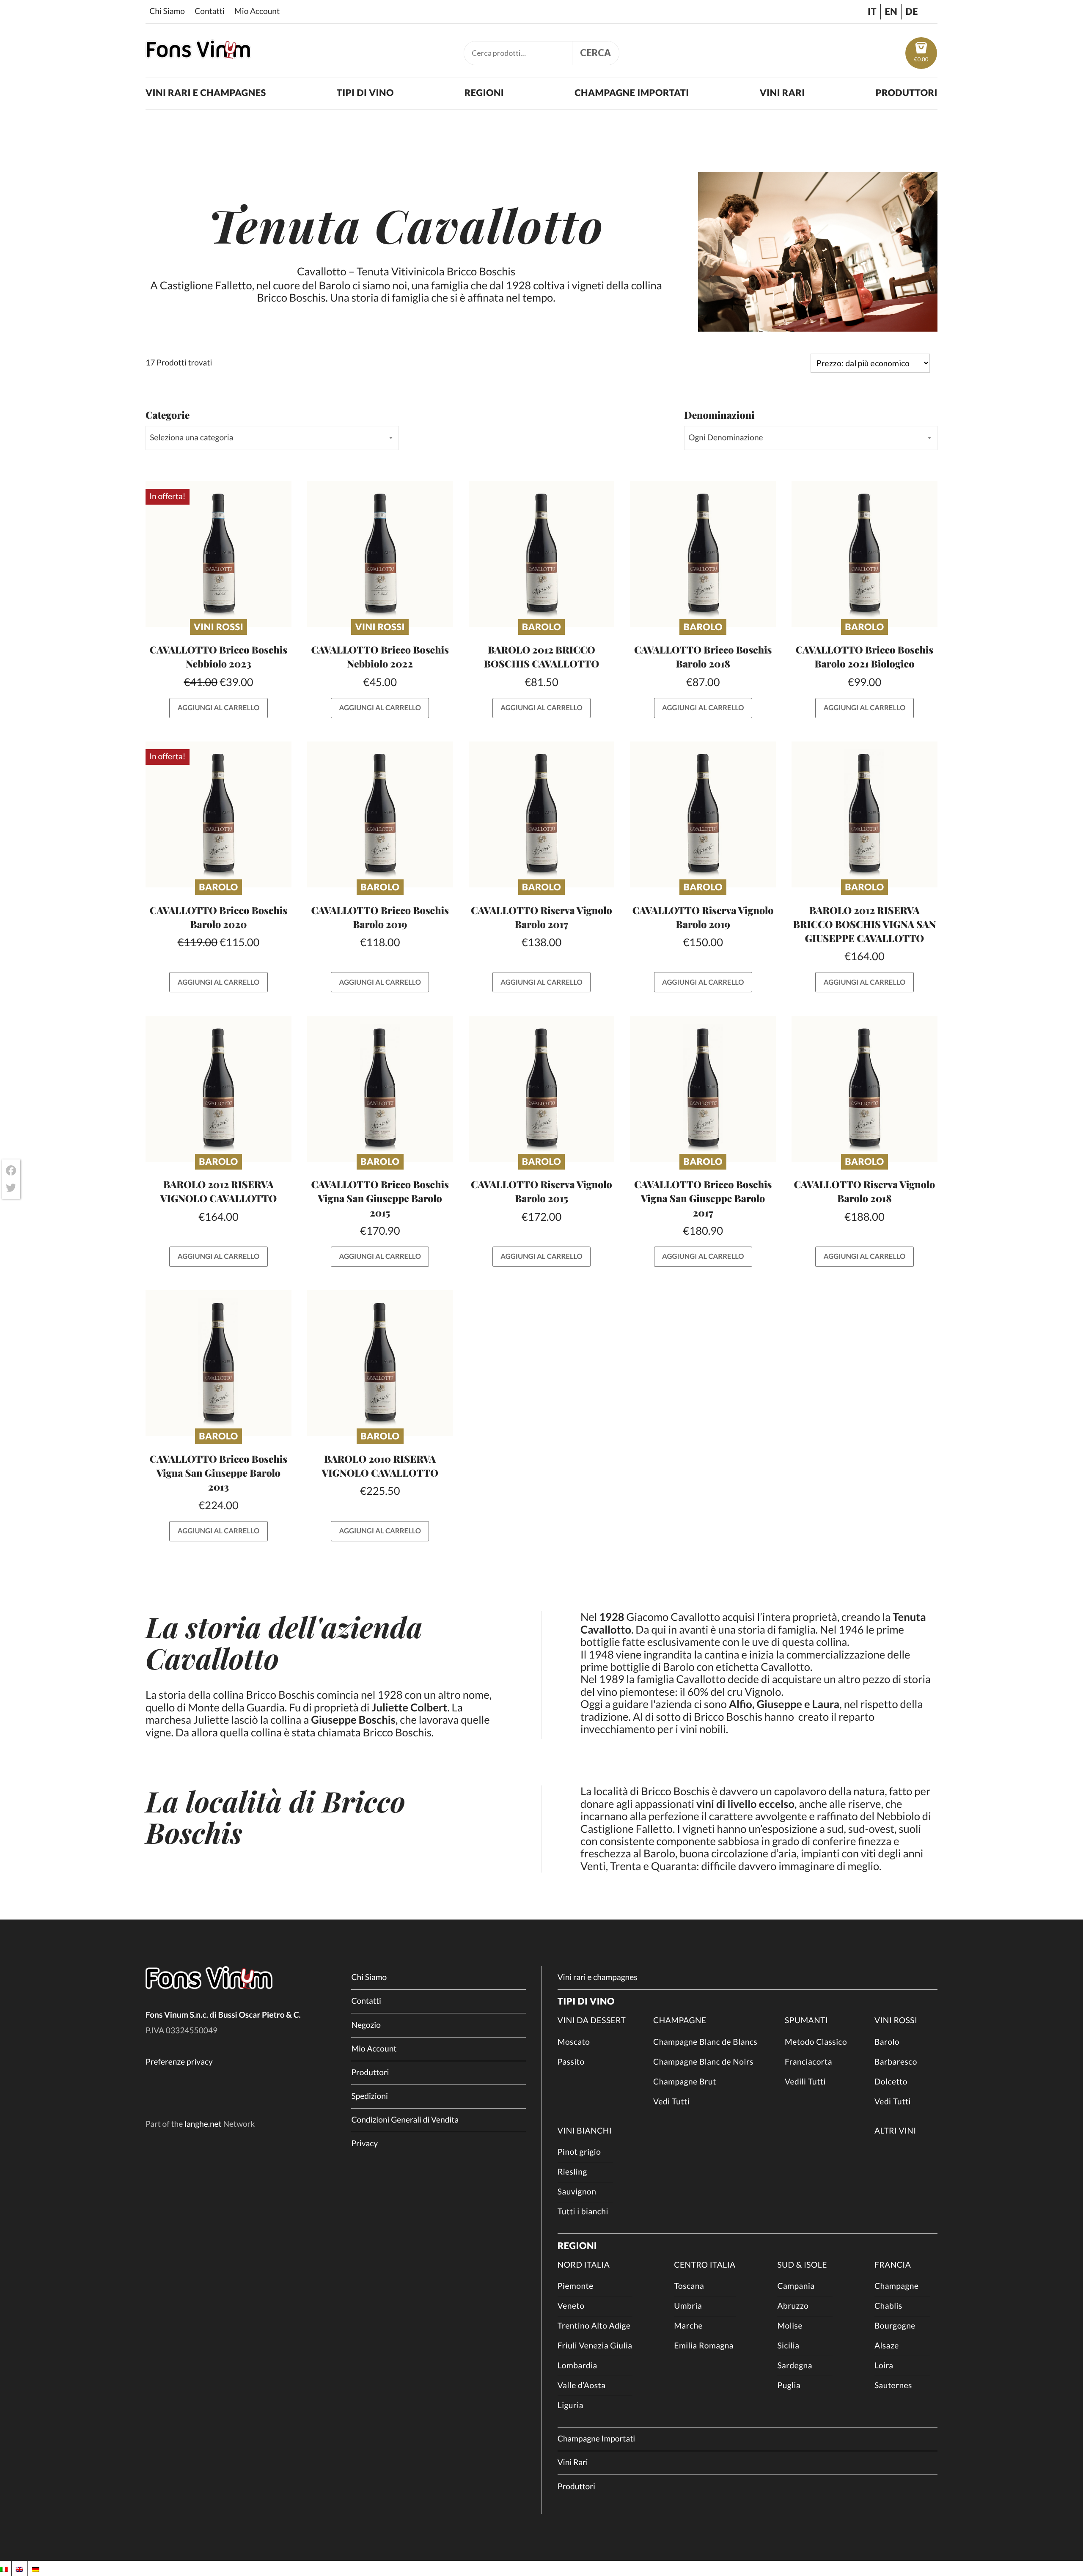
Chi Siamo (167, 11)
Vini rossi (219, 627)
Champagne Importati (632, 93)
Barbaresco (896, 2062)
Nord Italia (584, 2265)
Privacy (364, 2143)
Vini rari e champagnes (206, 93)
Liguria (570, 2405)
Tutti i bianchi (583, 2212)
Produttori (907, 93)
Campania (796, 2286)
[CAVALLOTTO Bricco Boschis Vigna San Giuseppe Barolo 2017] (703, 1089)
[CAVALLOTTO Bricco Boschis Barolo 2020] (219, 814)
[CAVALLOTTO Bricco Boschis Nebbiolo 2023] (219, 554)
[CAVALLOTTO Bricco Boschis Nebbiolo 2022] (380, 554)
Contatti (210, 11)
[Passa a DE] (36, 2568)
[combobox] (272, 438)
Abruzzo (793, 2306)
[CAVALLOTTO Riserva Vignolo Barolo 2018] (864, 1089)
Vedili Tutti (805, 2082)
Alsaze (887, 2346)
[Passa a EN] (19, 2568)
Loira (884, 2366)
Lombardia (577, 2366)
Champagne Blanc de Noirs (703, 2062)
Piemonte (576, 2286)
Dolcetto (891, 2082)
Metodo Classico (816, 2042)
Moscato (574, 2042)
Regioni (484, 93)
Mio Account (257, 11)
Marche (688, 2326)
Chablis (888, 2306)
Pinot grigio (579, 2152)
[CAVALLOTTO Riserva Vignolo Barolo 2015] (542, 1089)
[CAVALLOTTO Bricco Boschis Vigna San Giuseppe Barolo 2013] (219, 1363)
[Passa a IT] (4, 2568)
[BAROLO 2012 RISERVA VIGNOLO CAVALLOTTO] (219, 1089)
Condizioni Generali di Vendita (405, 2120)
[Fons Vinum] (198, 55)
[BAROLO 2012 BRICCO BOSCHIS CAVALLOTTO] (542, 554)
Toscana (689, 2286)
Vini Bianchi (585, 2131)
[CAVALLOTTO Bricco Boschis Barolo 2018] (703, 554)
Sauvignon (577, 2192)
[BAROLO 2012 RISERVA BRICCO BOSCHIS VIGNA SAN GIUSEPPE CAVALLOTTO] (864, 814)
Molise (790, 2326)
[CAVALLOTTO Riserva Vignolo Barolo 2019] (703, 814)
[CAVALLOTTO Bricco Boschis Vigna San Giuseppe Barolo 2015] (380, 1089)
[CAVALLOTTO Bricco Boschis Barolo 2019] (380, 814)
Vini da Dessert (592, 2020)
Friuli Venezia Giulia (595, 2346)
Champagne (680, 2020)
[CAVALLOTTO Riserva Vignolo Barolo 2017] (542, 814)
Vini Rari (782, 93)
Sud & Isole (802, 2265)
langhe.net (203, 2124)
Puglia (789, 2385)
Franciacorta (808, 2062)
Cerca (596, 53)
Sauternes (893, 2385)
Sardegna (795, 2366)
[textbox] (272, 438)
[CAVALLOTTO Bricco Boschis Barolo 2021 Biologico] (864, 554)
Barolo (541, 627)
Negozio (366, 2025)
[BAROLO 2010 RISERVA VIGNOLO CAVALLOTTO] (380, 1363)
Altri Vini (895, 2131)
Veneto (571, 2306)
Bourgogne (895, 2326)
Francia (893, 2265)
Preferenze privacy (179, 2062)
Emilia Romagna (704, 2346)
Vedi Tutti (671, 2102)
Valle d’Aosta (582, 2385)
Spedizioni (369, 2096)
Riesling (572, 2172)
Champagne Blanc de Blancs (705, 2042)
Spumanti (806, 2020)
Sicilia (788, 2346)
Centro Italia (705, 2265)
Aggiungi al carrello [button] (219, 708)
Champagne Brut (685, 2082)
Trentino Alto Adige (594, 2326)
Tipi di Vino (365, 93)
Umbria (688, 2306)
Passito (571, 2062)
